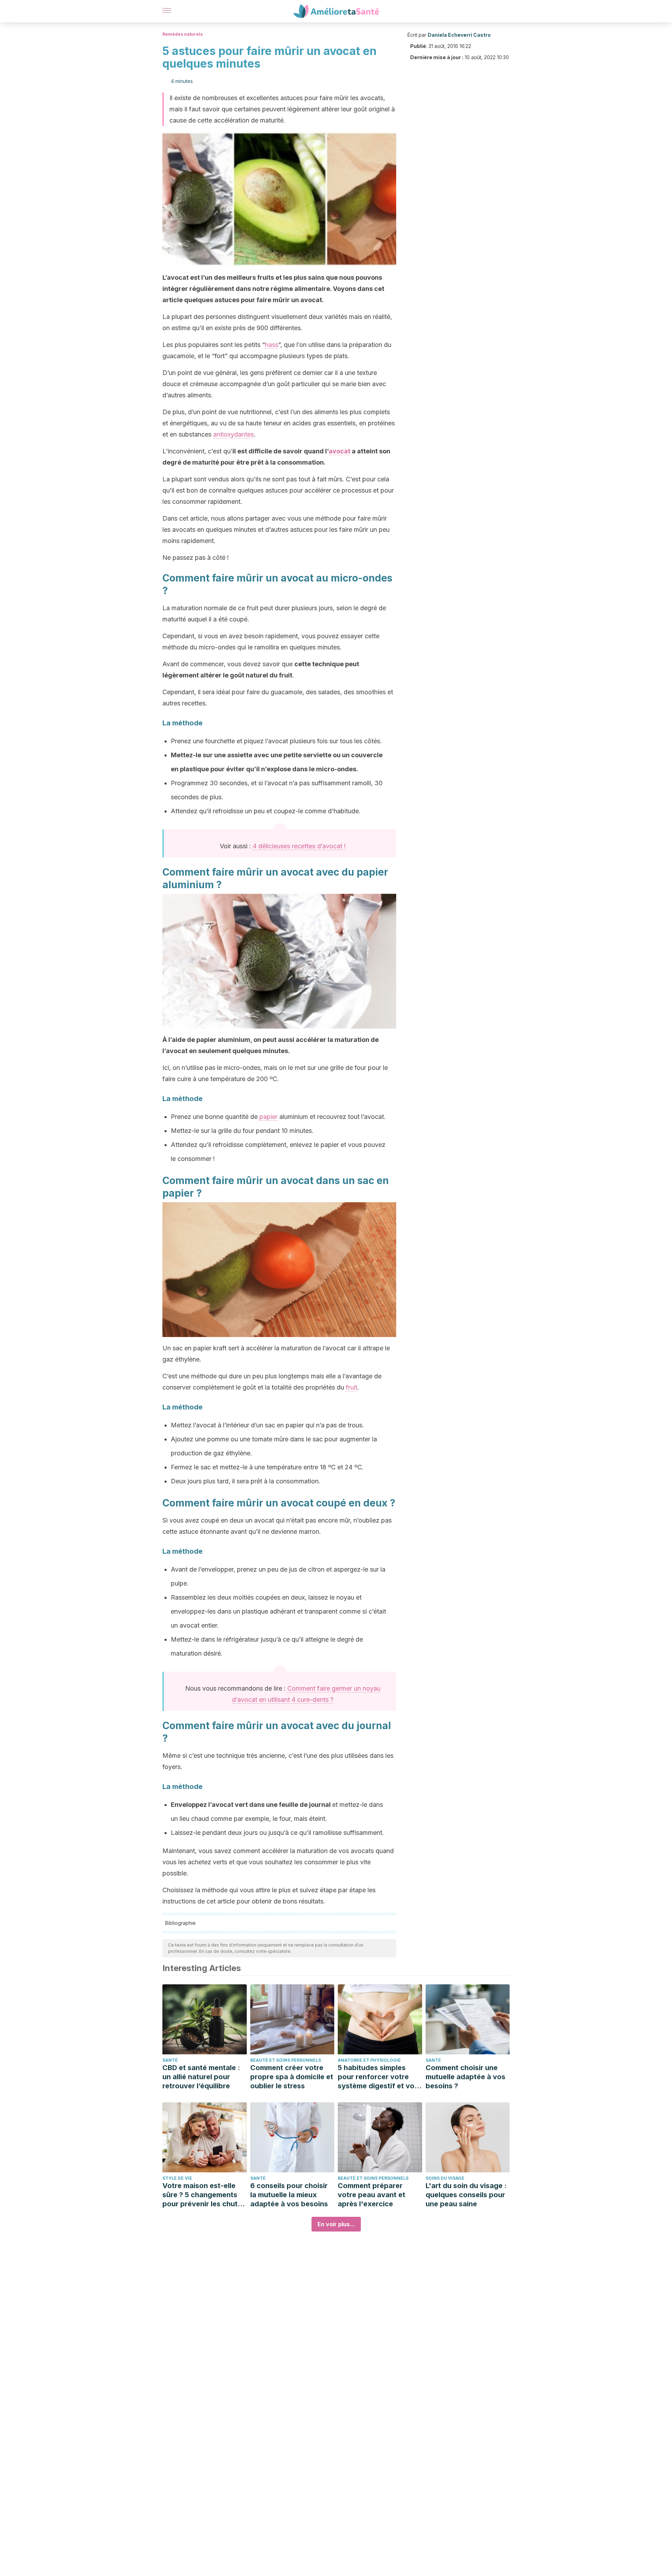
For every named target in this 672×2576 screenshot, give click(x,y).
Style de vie (177, 2178)
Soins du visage (445, 2178)
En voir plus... (336, 2224)
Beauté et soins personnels (286, 2060)
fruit (352, 1387)
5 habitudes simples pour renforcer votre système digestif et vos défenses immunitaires (378, 2077)
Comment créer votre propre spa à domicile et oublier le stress (292, 2077)
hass (272, 345)
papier (268, 1117)
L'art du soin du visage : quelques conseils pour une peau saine (466, 2195)
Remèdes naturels (183, 34)
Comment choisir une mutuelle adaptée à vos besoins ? (465, 2077)
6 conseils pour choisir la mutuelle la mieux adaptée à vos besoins (289, 2195)
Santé (170, 2060)
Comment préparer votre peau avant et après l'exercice (372, 2195)
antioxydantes (233, 434)
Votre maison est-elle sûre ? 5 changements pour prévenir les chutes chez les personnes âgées (204, 2195)
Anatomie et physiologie (369, 2060)
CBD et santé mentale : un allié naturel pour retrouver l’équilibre (201, 2077)
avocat (339, 451)
